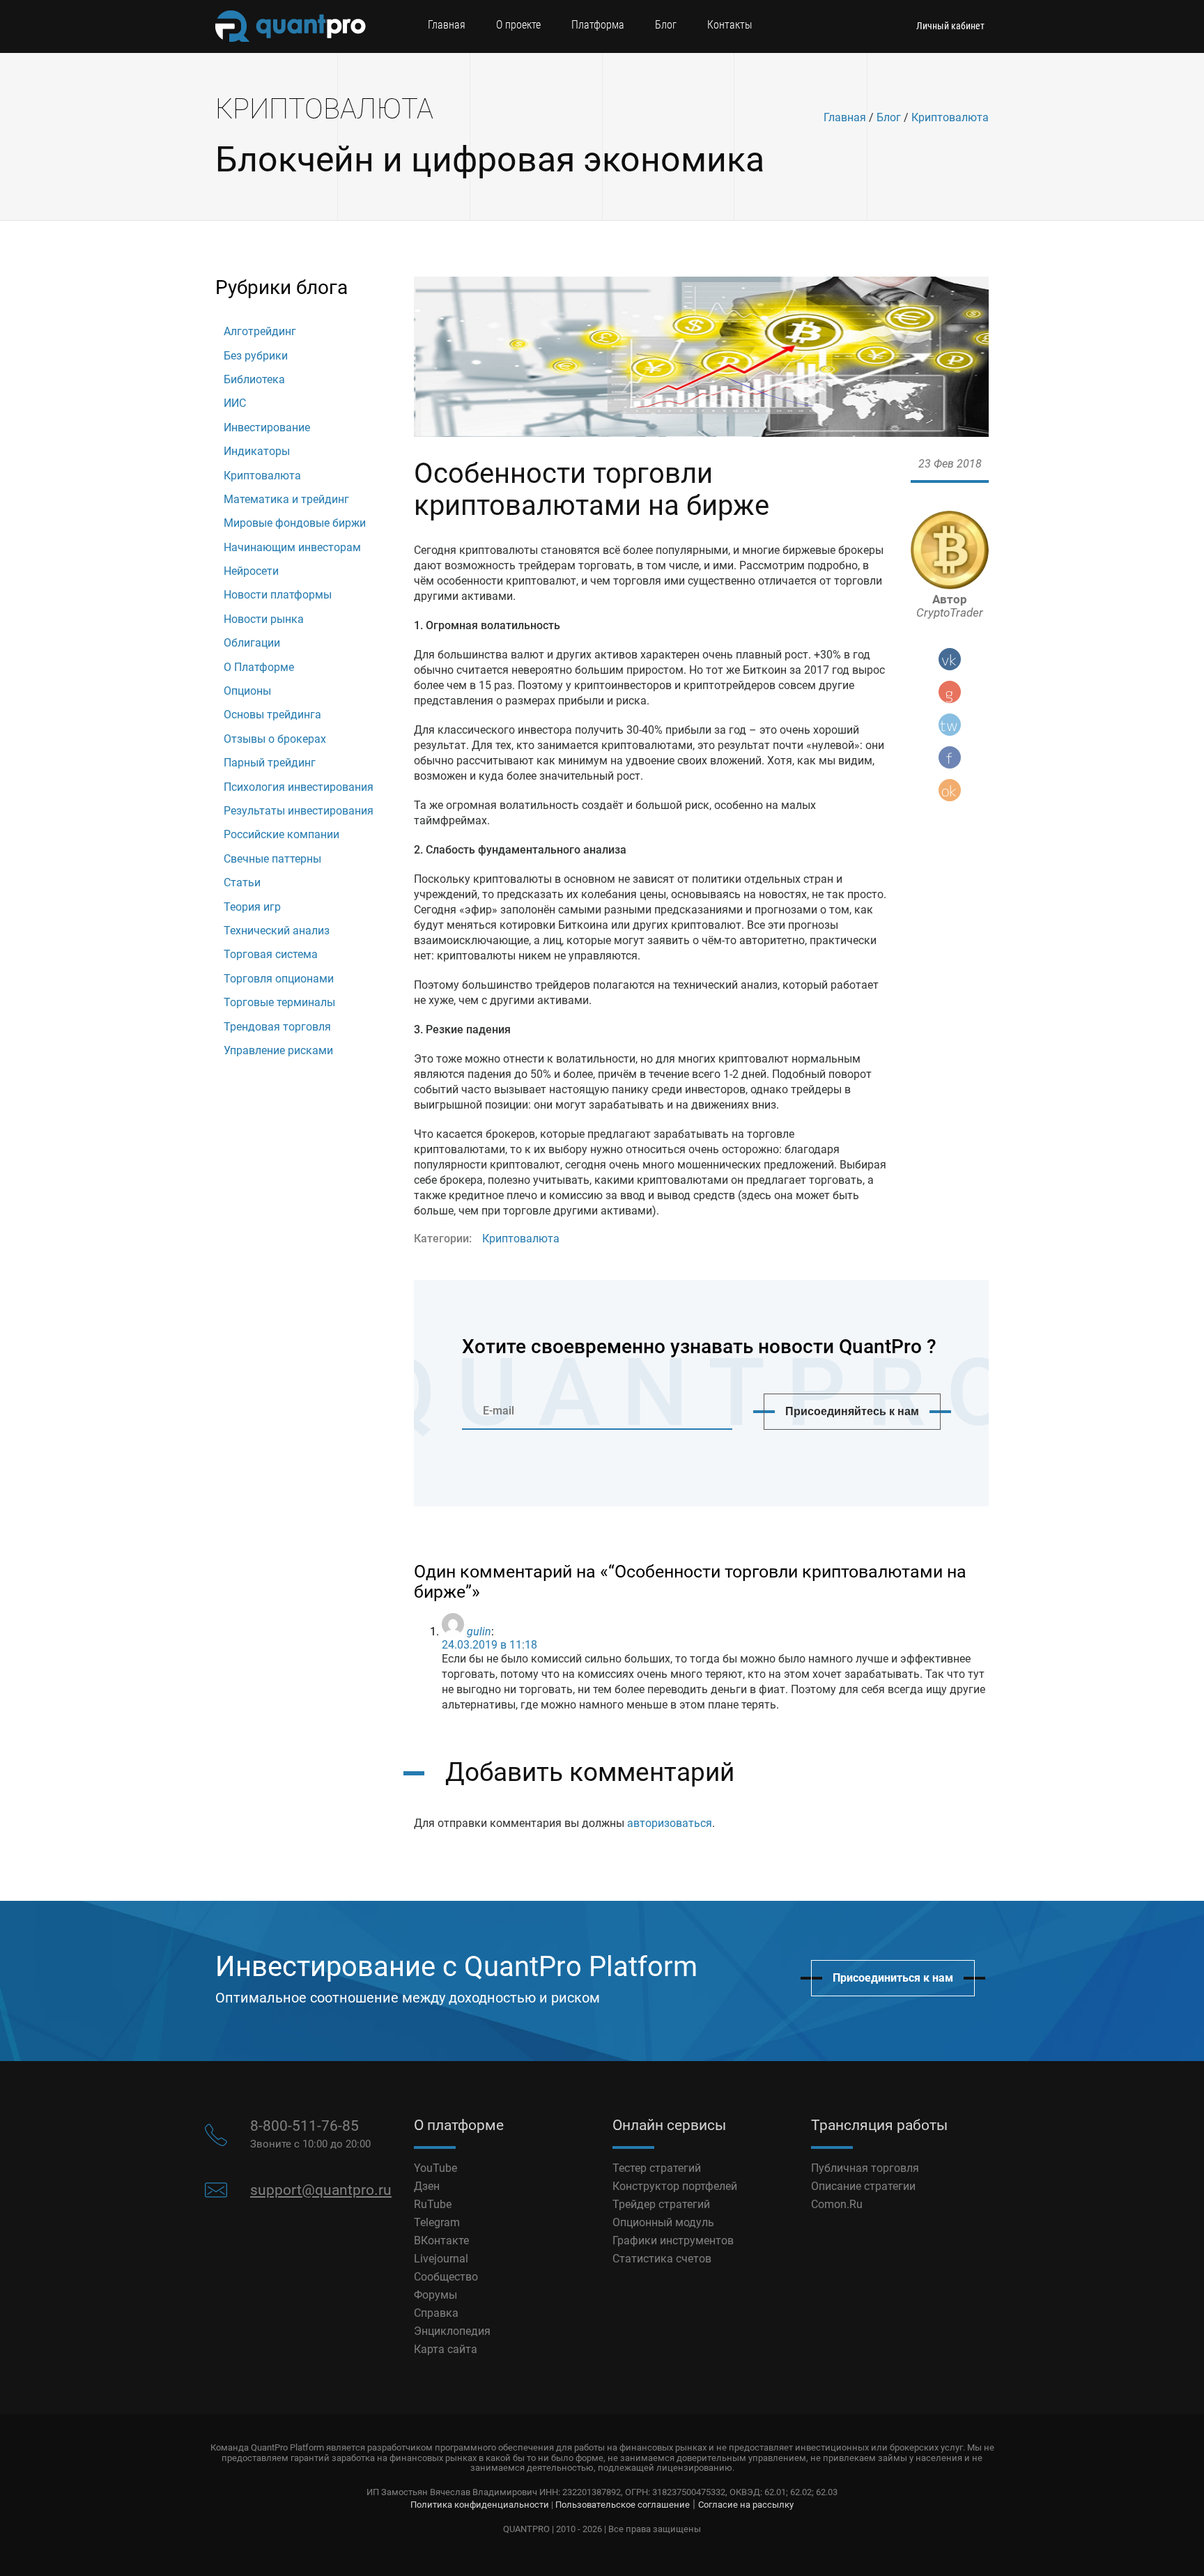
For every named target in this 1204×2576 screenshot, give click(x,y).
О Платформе (259, 667)
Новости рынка (264, 619)
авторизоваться (670, 1823)
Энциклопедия (452, 2331)
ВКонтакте (441, 2240)
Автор (950, 606)
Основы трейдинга (272, 715)
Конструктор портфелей (675, 2186)
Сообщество (446, 2277)
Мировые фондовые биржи (295, 523)
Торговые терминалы (279, 1002)
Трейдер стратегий (661, 2204)
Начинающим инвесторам (292, 547)
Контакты (730, 25)
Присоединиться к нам (893, 1978)
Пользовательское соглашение (623, 2505)
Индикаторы (257, 451)
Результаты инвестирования (299, 811)
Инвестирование (267, 427)
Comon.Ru (837, 2204)
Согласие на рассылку (746, 2505)
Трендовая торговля (277, 1027)
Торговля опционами (279, 979)
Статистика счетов (662, 2259)
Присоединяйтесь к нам (852, 1411)
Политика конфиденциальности (480, 2505)
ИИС (235, 403)
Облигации (252, 643)
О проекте (518, 25)
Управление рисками (278, 1050)
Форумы (435, 2295)
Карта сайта (446, 2349)
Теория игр (252, 907)
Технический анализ (277, 931)
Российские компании (281, 834)
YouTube (435, 2168)
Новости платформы (278, 595)
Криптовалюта (950, 117)
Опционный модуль (663, 2222)
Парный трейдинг (270, 763)
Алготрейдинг (260, 331)
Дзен (427, 2186)
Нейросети (251, 571)
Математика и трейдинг (286, 499)
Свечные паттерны (272, 859)
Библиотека (254, 379)
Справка (436, 2313)
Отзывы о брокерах (275, 739)
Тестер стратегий (657, 2168)
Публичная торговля (865, 2168)
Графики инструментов (673, 2240)
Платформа (598, 25)
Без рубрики (256, 356)
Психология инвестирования (299, 787)
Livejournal (441, 2259)
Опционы (247, 691)
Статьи (242, 882)
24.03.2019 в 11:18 (489, 1645)
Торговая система (271, 954)
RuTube (433, 2204)
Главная (447, 25)
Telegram (437, 2222)
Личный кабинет (950, 26)
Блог (666, 25)
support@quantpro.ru (321, 2190)
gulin (479, 1632)
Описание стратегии (863, 2186)
